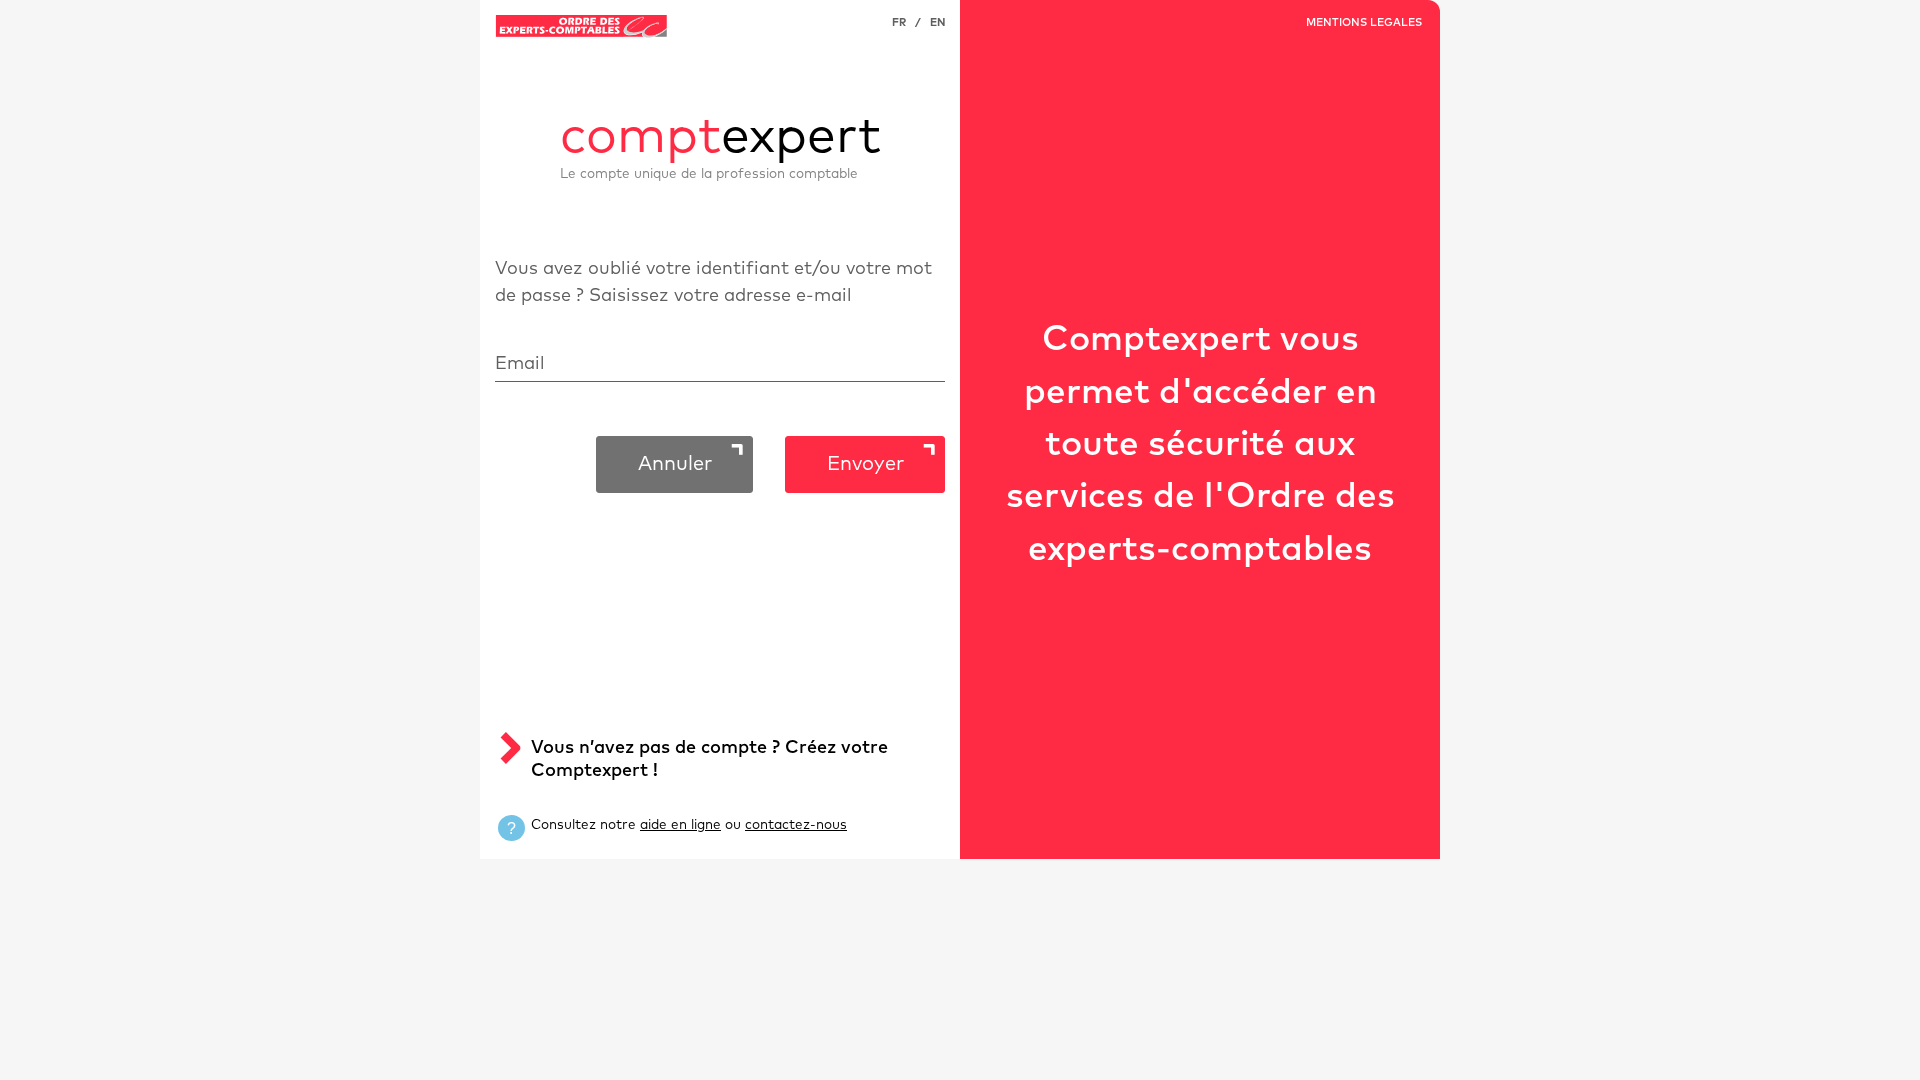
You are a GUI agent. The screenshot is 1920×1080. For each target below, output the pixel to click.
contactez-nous (796, 825)
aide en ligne (680, 825)
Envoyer (865, 464)
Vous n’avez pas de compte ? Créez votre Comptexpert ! (709, 759)
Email (520, 364)
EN (937, 22)
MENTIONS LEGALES (1364, 22)
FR (899, 22)
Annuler (675, 464)
